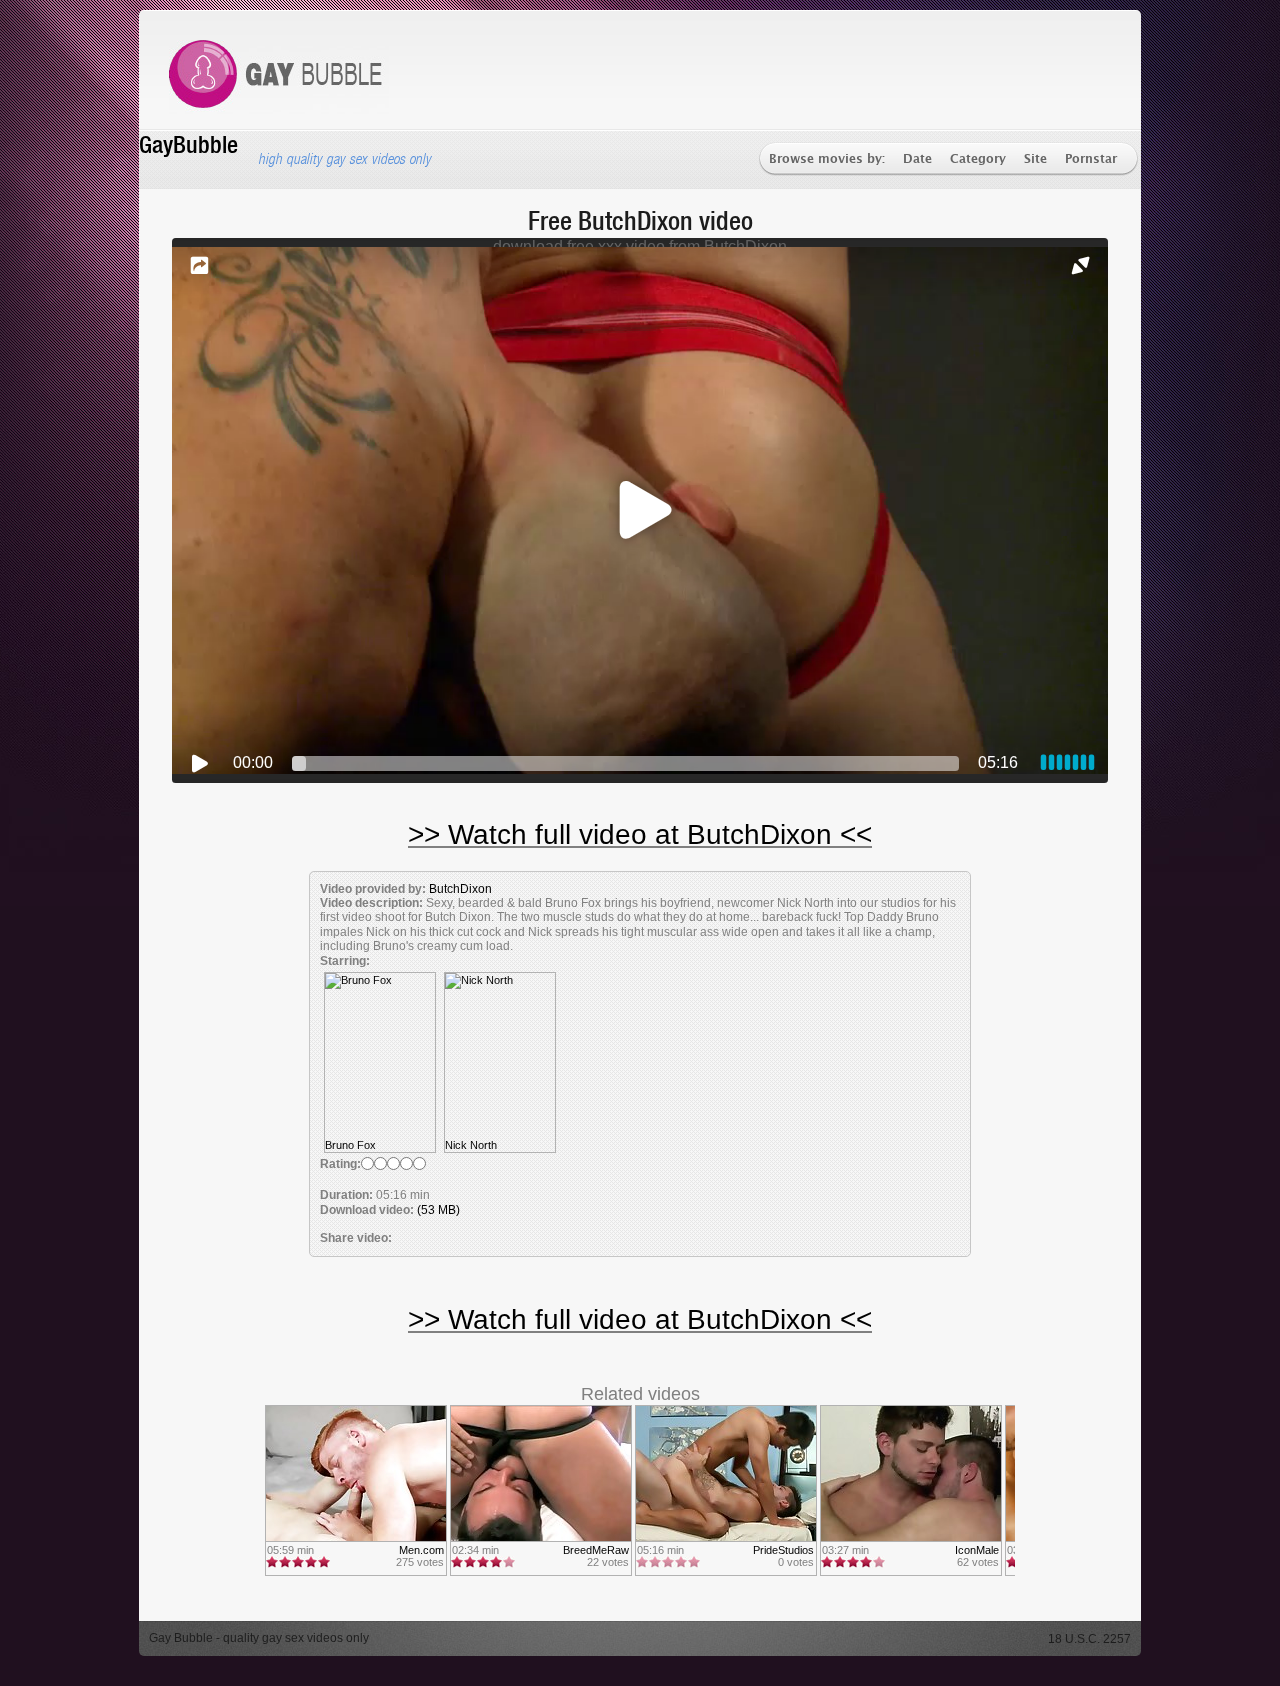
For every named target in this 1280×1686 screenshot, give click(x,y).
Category (978, 159)
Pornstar (1091, 159)
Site (1035, 159)
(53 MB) (438, 1210)
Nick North (471, 1145)
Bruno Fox (350, 1145)
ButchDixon (460, 889)
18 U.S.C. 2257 (1089, 1639)
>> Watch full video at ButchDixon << (640, 834)
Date (917, 159)
